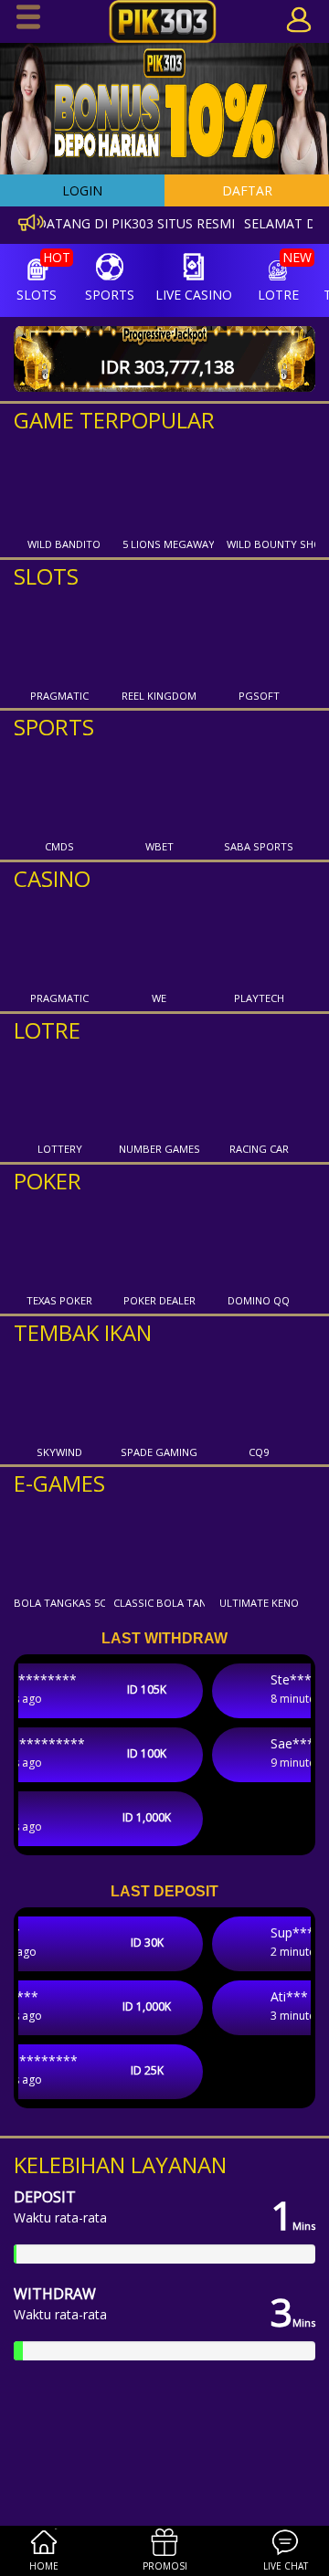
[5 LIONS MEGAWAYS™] (168, 487)
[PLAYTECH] (259, 941)
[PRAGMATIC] (59, 639)
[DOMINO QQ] (259, 1243)
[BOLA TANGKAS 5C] (59, 1546)
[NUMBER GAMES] (159, 1092)
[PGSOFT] (259, 639)
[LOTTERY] (59, 1092)
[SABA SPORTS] (259, 789)
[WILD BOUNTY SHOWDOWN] (272, 487)
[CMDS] (59, 789)
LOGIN (82, 190)
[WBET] (159, 789)
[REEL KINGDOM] (159, 639)
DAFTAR (247, 190)
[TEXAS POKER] (59, 1243)
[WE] (159, 941)
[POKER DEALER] (159, 1243)
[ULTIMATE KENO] (259, 1546)
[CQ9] (259, 1395)
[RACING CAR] (259, 1092)
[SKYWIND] (59, 1395)
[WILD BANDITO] (64, 487)
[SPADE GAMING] (159, 1395)
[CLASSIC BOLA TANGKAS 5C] (159, 1546)
